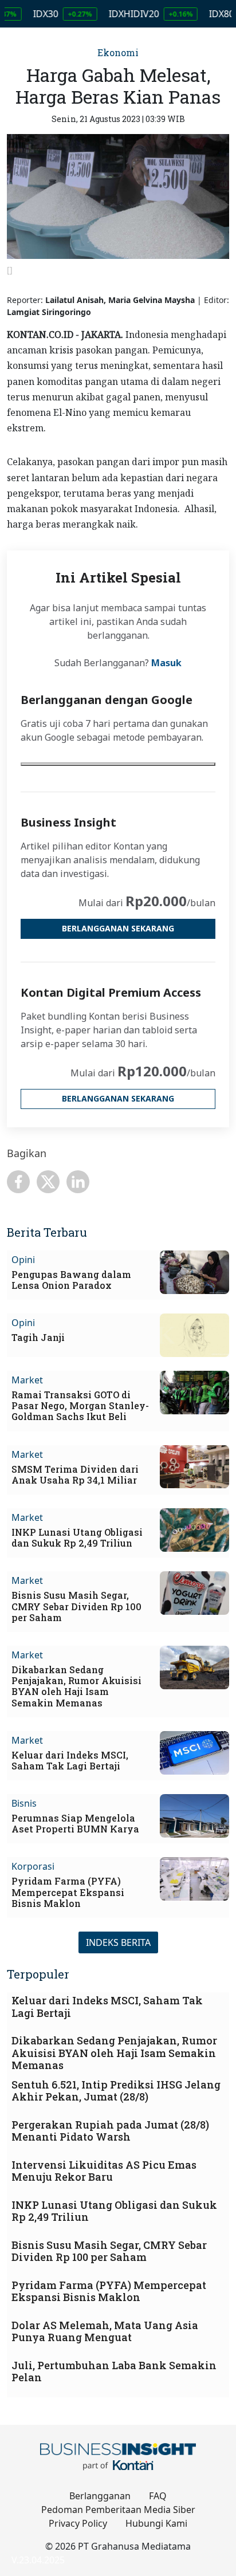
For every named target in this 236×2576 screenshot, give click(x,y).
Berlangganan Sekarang (118, 928)
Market (27, 1380)
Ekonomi (118, 52)
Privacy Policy (78, 2523)
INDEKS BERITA (118, 1942)
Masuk (166, 663)
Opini (23, 1260)
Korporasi (33, 1866)
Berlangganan (100, 2496)
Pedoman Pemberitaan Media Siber (118, 2510)
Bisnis (24, 1803)
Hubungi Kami (156, 2523)
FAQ (158, 2496)
